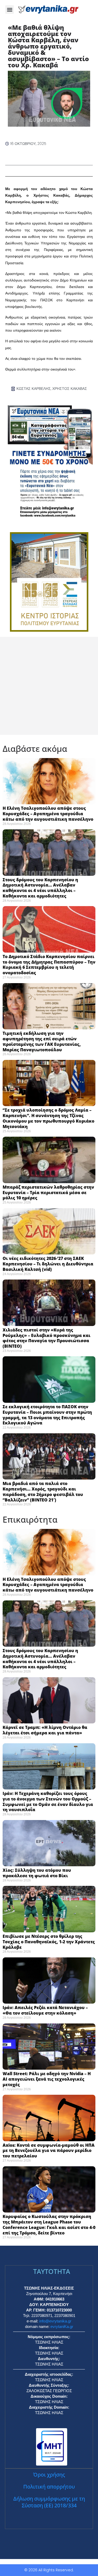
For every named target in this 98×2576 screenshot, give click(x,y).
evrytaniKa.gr (62, 2326)
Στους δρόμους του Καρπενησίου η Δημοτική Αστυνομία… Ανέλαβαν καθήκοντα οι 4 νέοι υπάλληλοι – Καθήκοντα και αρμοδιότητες (40, 888)
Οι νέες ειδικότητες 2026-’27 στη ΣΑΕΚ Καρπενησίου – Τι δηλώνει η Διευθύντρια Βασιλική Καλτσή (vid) (48, 1264)
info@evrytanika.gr (55, 2321)
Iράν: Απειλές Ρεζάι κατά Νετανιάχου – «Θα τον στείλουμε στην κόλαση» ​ (45, 2010)
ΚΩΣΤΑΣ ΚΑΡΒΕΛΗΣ (34, 389)
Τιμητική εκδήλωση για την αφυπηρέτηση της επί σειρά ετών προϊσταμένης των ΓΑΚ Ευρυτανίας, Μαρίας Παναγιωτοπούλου (42, 1041)
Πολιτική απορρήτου (49, 2487)
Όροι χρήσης (49, 2475)
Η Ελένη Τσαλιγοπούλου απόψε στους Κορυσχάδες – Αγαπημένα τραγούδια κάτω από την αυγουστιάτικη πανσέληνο (48, 814)
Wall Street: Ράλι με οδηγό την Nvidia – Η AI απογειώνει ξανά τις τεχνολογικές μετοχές (47, 2079)
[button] (10, 10)
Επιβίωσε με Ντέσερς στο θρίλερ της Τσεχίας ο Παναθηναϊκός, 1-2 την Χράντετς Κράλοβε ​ (49, 1942)
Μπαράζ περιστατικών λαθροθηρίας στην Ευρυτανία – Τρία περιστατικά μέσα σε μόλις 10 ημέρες (48, 1193)
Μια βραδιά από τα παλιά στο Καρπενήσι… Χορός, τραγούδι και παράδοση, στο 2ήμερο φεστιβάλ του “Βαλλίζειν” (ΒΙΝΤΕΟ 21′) (43, 1492)
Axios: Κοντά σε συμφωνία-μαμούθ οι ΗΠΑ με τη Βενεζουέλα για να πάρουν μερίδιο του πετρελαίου (49, 2151)
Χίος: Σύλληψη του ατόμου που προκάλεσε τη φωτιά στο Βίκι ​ (37, 1873)
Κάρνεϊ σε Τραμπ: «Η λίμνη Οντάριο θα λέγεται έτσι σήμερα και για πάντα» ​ (45, 1730)
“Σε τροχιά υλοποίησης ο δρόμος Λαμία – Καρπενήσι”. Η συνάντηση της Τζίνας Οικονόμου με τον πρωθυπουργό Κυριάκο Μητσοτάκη (48, 1118)
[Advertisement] (49, 686)
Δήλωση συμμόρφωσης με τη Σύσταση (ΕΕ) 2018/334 (49, 2502)
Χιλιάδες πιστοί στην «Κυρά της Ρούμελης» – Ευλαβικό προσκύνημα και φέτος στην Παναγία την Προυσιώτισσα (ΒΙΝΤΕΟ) (47, 1338)
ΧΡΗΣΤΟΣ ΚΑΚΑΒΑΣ (70, 389)
